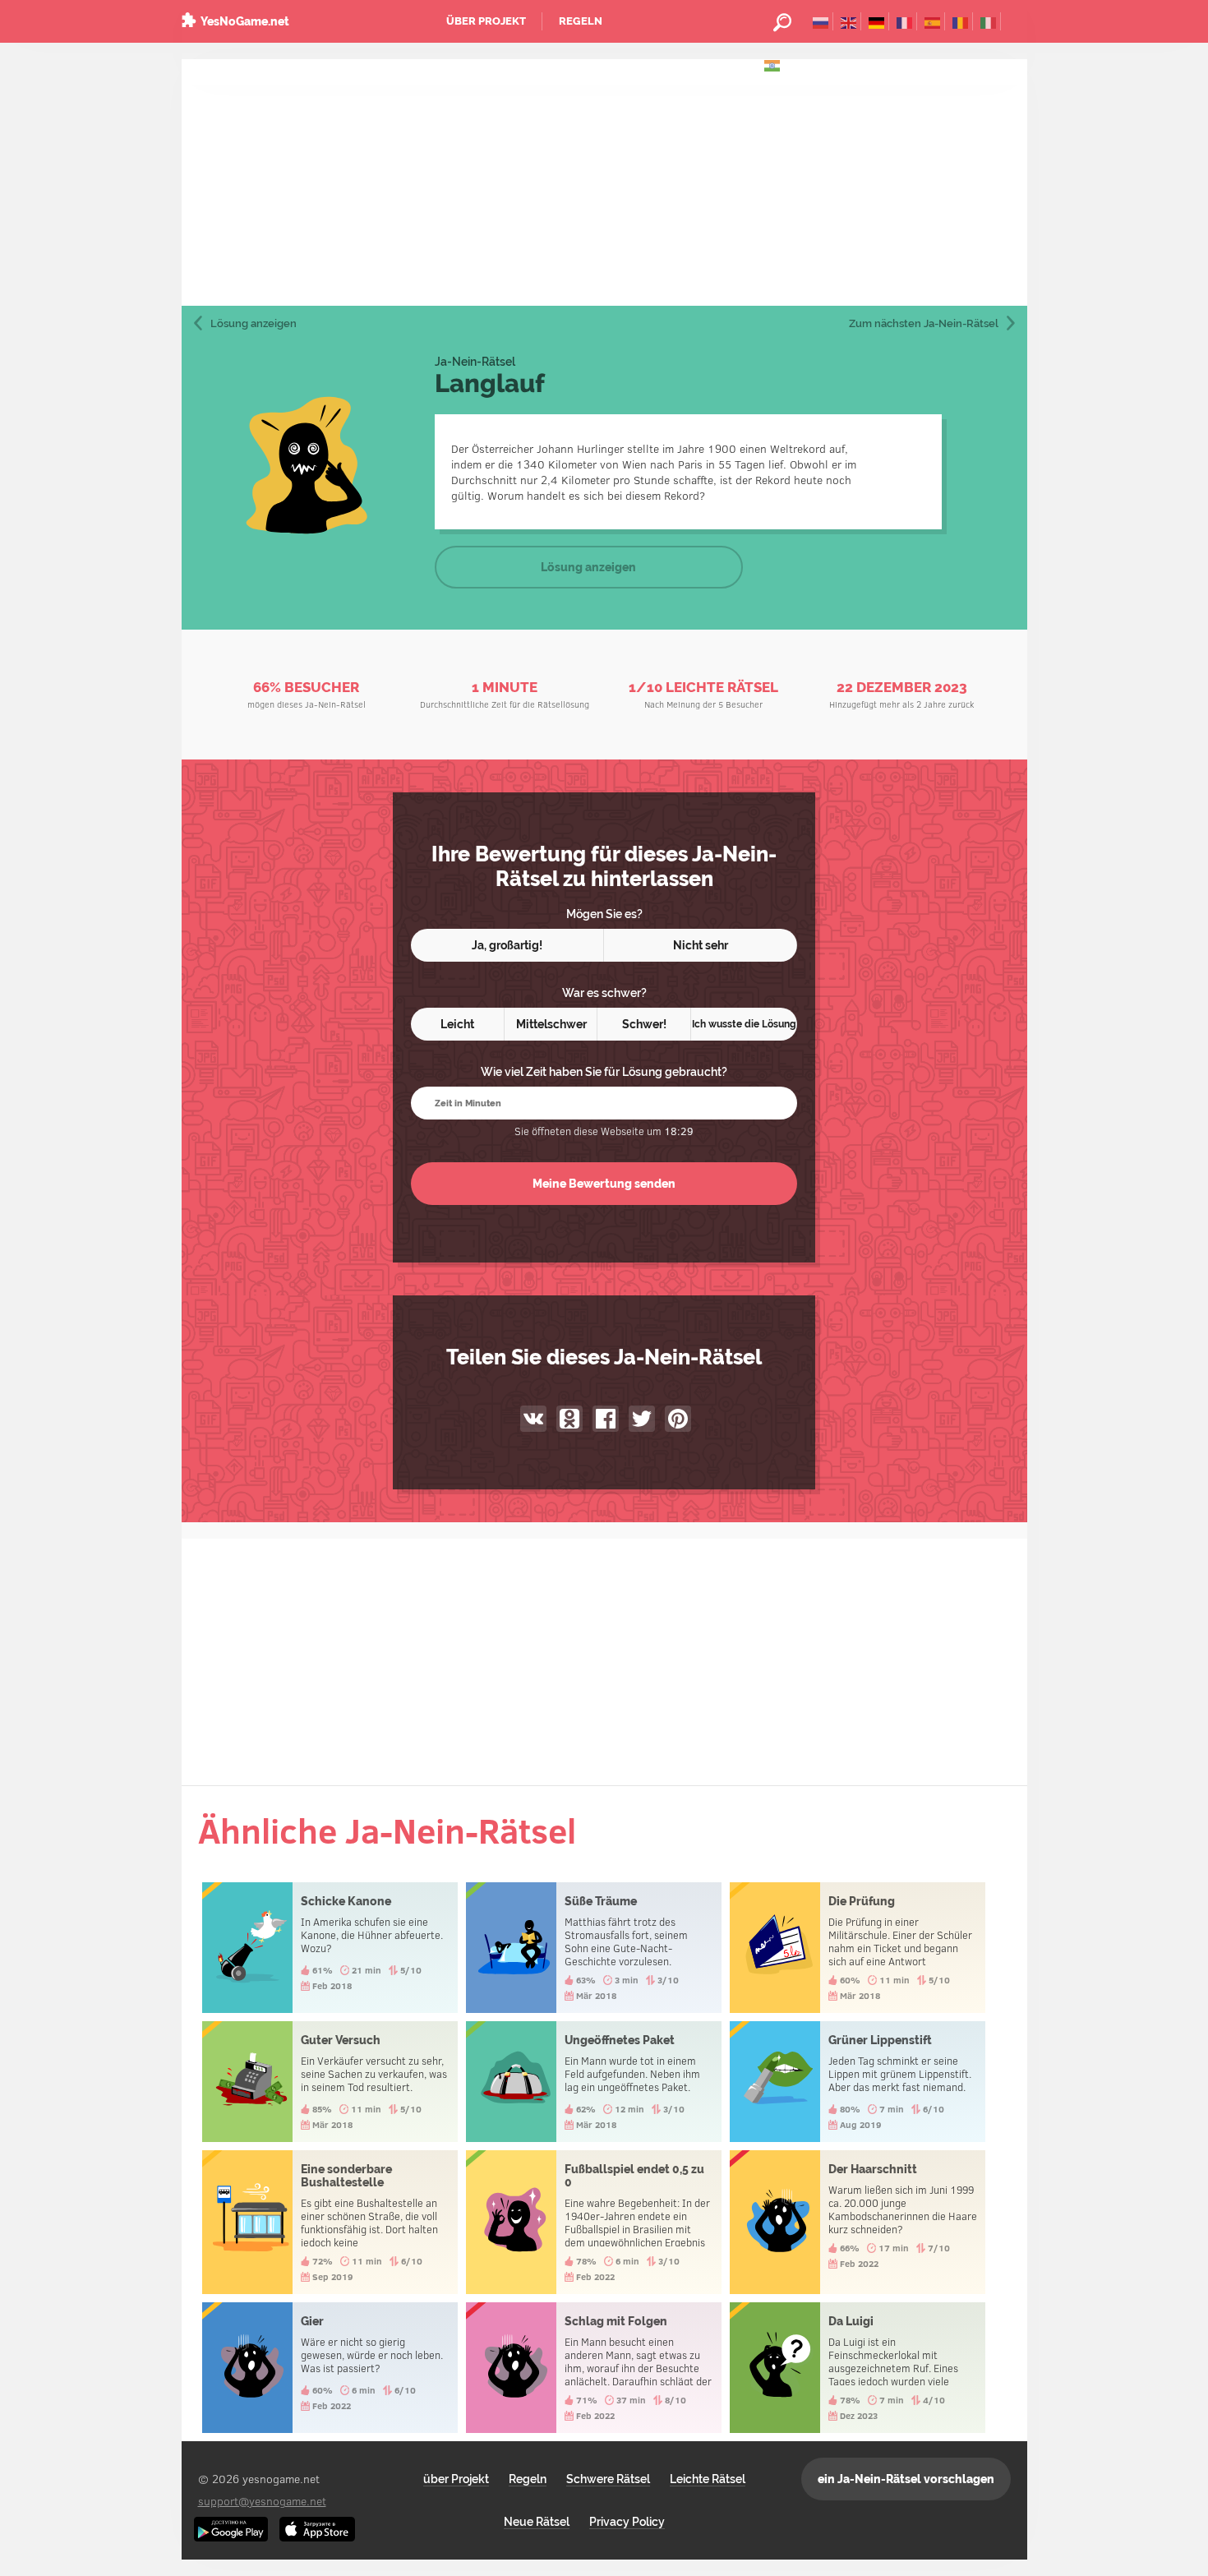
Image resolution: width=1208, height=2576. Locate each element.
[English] (848, 21)
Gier (330, 2368)
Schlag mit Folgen (594, 2368)
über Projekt (486, 21)
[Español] (932, 21)
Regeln (581, 21)
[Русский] (821, 21)
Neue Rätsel (537, 2522)
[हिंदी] (772, 64)
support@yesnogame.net (262, 2501)
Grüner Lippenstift (858, 2082)
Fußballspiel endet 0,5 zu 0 (594, 2222)
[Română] (960, 21)
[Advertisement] (604, 182)
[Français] (904, 21)
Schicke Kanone (330, 1948)
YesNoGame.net (245, 21)
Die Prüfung (858, 1948)
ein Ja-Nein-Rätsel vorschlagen (906, 2479)
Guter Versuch (330, 2082)
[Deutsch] (876, 21)
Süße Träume (594, 1948)
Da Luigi (858, 2368)
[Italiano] (988, 21)
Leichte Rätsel (708, 2479)
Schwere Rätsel (608, 2479)
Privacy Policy (627, 2522)
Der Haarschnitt (858, 2222)
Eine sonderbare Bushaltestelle (330, 2222)
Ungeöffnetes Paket (594, 2082)
